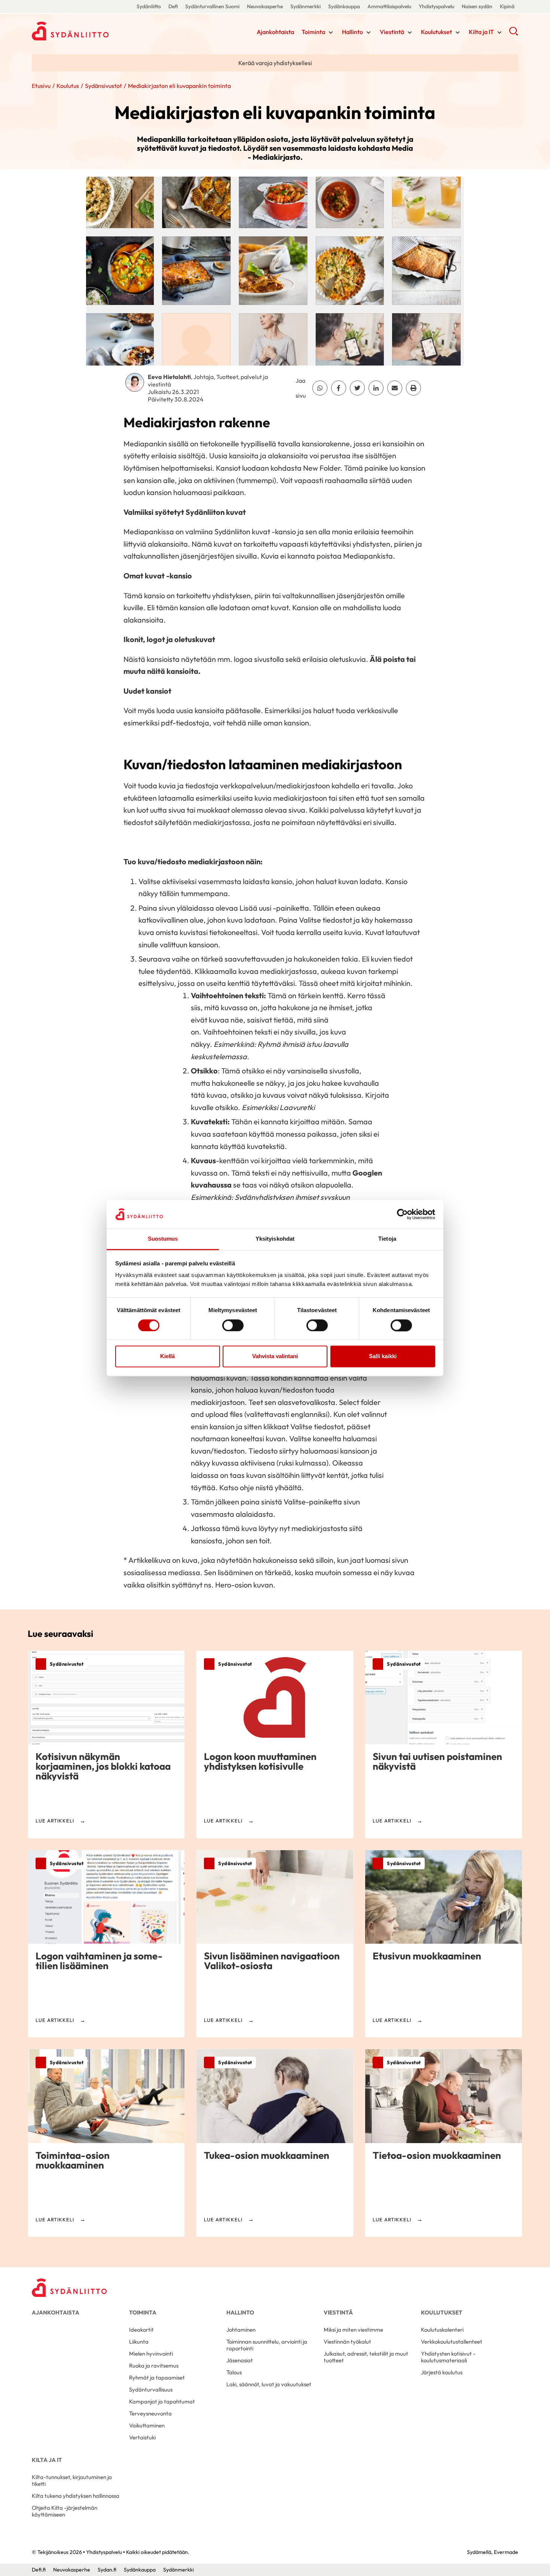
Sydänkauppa (344, 6)
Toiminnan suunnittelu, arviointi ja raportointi (267, 2345)
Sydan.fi (107, 2570)
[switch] (233, 1325)
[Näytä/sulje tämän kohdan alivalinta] (331, 33)
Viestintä (392, 32)
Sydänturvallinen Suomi (212, 6)
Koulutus (68, 86)
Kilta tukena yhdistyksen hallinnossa (76, 2496)
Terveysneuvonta (150, 2413)
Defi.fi (39, 2570)
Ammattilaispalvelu (389, 6)
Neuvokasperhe (265, 6)
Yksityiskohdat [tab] (275, 1239)
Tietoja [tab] (387, 1239)
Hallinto (352, 32)
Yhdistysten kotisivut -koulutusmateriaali (448, 2357)
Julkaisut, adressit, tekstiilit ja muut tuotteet (366, 2357)
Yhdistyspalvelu (436, 6)
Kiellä (167, 1356)
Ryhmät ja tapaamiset (157, 2378)
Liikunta (139, 2342)
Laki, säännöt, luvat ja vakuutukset (269, 2384)
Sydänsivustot (103, 86)
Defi (173, 6)
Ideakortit (141, 2330)
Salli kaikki (383, 1356)
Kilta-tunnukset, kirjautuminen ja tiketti (72, 2480)
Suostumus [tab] (163, 1239)
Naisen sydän (477, 6)
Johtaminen (241, 2330)
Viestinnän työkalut (347, 2342)
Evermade (506, 2552)
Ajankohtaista (275, 32)
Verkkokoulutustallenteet (452, 2342)
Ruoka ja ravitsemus (154, 2366)
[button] (514, 34)
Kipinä (507, 6)
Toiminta (313, 32)
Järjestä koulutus (442, 2372)
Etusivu (41, 86)
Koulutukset (436, 32)
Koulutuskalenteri (442, 2330)
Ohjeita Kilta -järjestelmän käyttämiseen (65, 2511)
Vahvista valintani (275, 1356)
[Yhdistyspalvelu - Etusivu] (69, 2288)
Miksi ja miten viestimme (353, 2330)
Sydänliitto (149, 6)
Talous (234, 2372)
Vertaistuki (142, 2437)
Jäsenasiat (240, 2360)
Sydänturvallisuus (151, 2389)
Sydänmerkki (305, 6)
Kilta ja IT (481, 32)
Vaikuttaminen (147, 2425)
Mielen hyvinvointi (151, 2354)
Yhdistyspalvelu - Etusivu (92, 31)
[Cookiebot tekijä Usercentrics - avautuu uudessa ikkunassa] (402, 1214)
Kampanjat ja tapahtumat (162, 2401)
